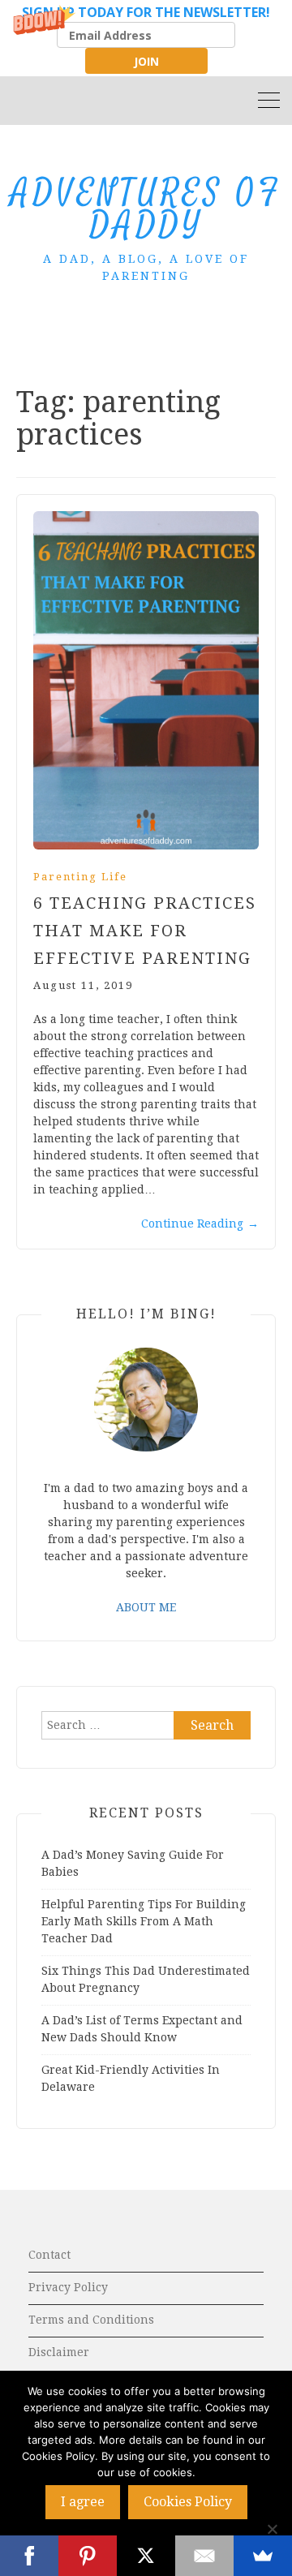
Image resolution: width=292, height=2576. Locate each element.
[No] (272, 2529)
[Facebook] (29, 2556)
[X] (146, 2556)
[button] (146, 38)
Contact (49, 2255)
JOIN (146, 61)
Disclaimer (59, 2352)
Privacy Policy (68, 2287)
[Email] (204, 2556)
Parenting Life (80, 877)
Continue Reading (200, 1223)
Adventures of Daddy (146, 210)
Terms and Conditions (91, 2320)
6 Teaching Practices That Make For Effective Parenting (145, 931)
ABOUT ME (146, 1607)
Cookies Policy (188, 2502)
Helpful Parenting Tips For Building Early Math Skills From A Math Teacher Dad (144, 1921)
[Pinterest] (88, 2556)
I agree (83, 2502)
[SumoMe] (263, 2556)
